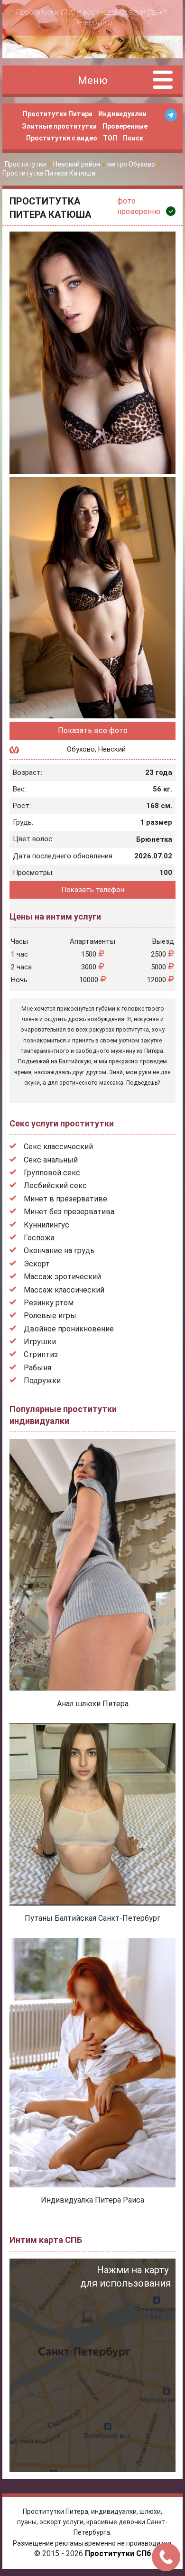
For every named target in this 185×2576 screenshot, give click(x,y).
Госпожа (39, 1238)
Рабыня (37, 1368)
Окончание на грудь (59, 1251)
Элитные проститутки (59, 126)
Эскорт (37, 1264)
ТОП (110, 138)
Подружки (42, 1381)
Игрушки (40, 1342)
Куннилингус (46, 1225)
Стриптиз (41, 1354)
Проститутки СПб (118, 2553)
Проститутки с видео (62, 138)
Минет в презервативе (65, 1199)
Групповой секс (52, 1173)
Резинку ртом (49, 1303)
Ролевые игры (50, 1316)
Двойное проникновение (69, 1329)
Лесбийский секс (55, 1186)
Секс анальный (51, 1160)
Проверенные (125, 126)
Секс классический (58, 1147)
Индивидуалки (122, 114)
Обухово (81, 749)
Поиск (133, 138)
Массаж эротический (62, 1277)
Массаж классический (64, 1290)
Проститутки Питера (58, 114)
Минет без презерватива (69, 1212)
